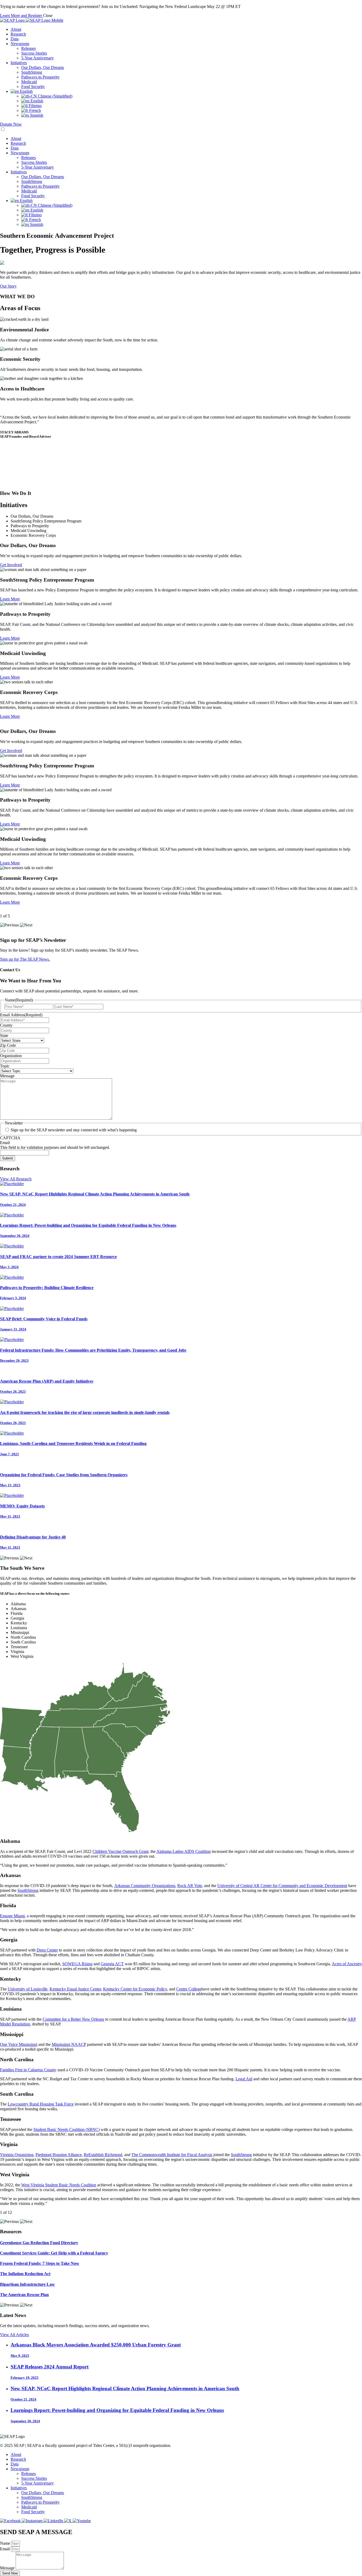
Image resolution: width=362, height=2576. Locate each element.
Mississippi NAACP (69, 2044)
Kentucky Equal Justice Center (75, 1989)
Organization (11, 1056)
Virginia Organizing (17, 2155)
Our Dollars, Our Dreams (43, 67)
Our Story (8, 286)
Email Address (21, 1015)
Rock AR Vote (190, 1886)
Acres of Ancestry (347, 1964)
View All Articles (14, 2335)
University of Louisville (28, 1989)
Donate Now (11, 124)
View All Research (16, 1179)
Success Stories (34, 53)
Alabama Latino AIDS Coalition (184, 1851)
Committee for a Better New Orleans (73, 2019)
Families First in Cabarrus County (28, 2070)
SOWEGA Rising (77, 1964)
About (16, 29)
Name (6, 2543)
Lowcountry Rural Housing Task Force (41, 2104)
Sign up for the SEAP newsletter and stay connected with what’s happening (74, 1130)
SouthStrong (32, 72)
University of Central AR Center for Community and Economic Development (282, 1886)
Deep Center (47, 1950)
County (6, 1025)
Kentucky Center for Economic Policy (135, 1989)
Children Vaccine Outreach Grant (120, 1851)
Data (15, 39)
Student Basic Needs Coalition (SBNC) (67, 2129)
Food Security (33, 87)
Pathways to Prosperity (40, 77)
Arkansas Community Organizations (145, 1886)
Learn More (10, 599)
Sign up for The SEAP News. (25, 959)
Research (18, 34)
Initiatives (19, 63)
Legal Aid (244, 2079)
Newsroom (20, 44)
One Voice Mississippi (19, 2044)
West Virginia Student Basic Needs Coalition (59, 2185)
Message (7, 1076)
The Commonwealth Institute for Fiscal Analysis (172, 2155)
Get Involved (11, 565)
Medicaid (29, 82)
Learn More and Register (21, 16)
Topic (5, 1066)
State (4, 1036)
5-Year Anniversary (37, 58)
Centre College (189, 1989)
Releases (28, 48)
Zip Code (8, 1045)
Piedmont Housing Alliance (59, 2155)
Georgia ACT (112, 1964)
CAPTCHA (10, 1138)
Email (5, 1143)
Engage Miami (12, 1916)
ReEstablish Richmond (103, 2155)
